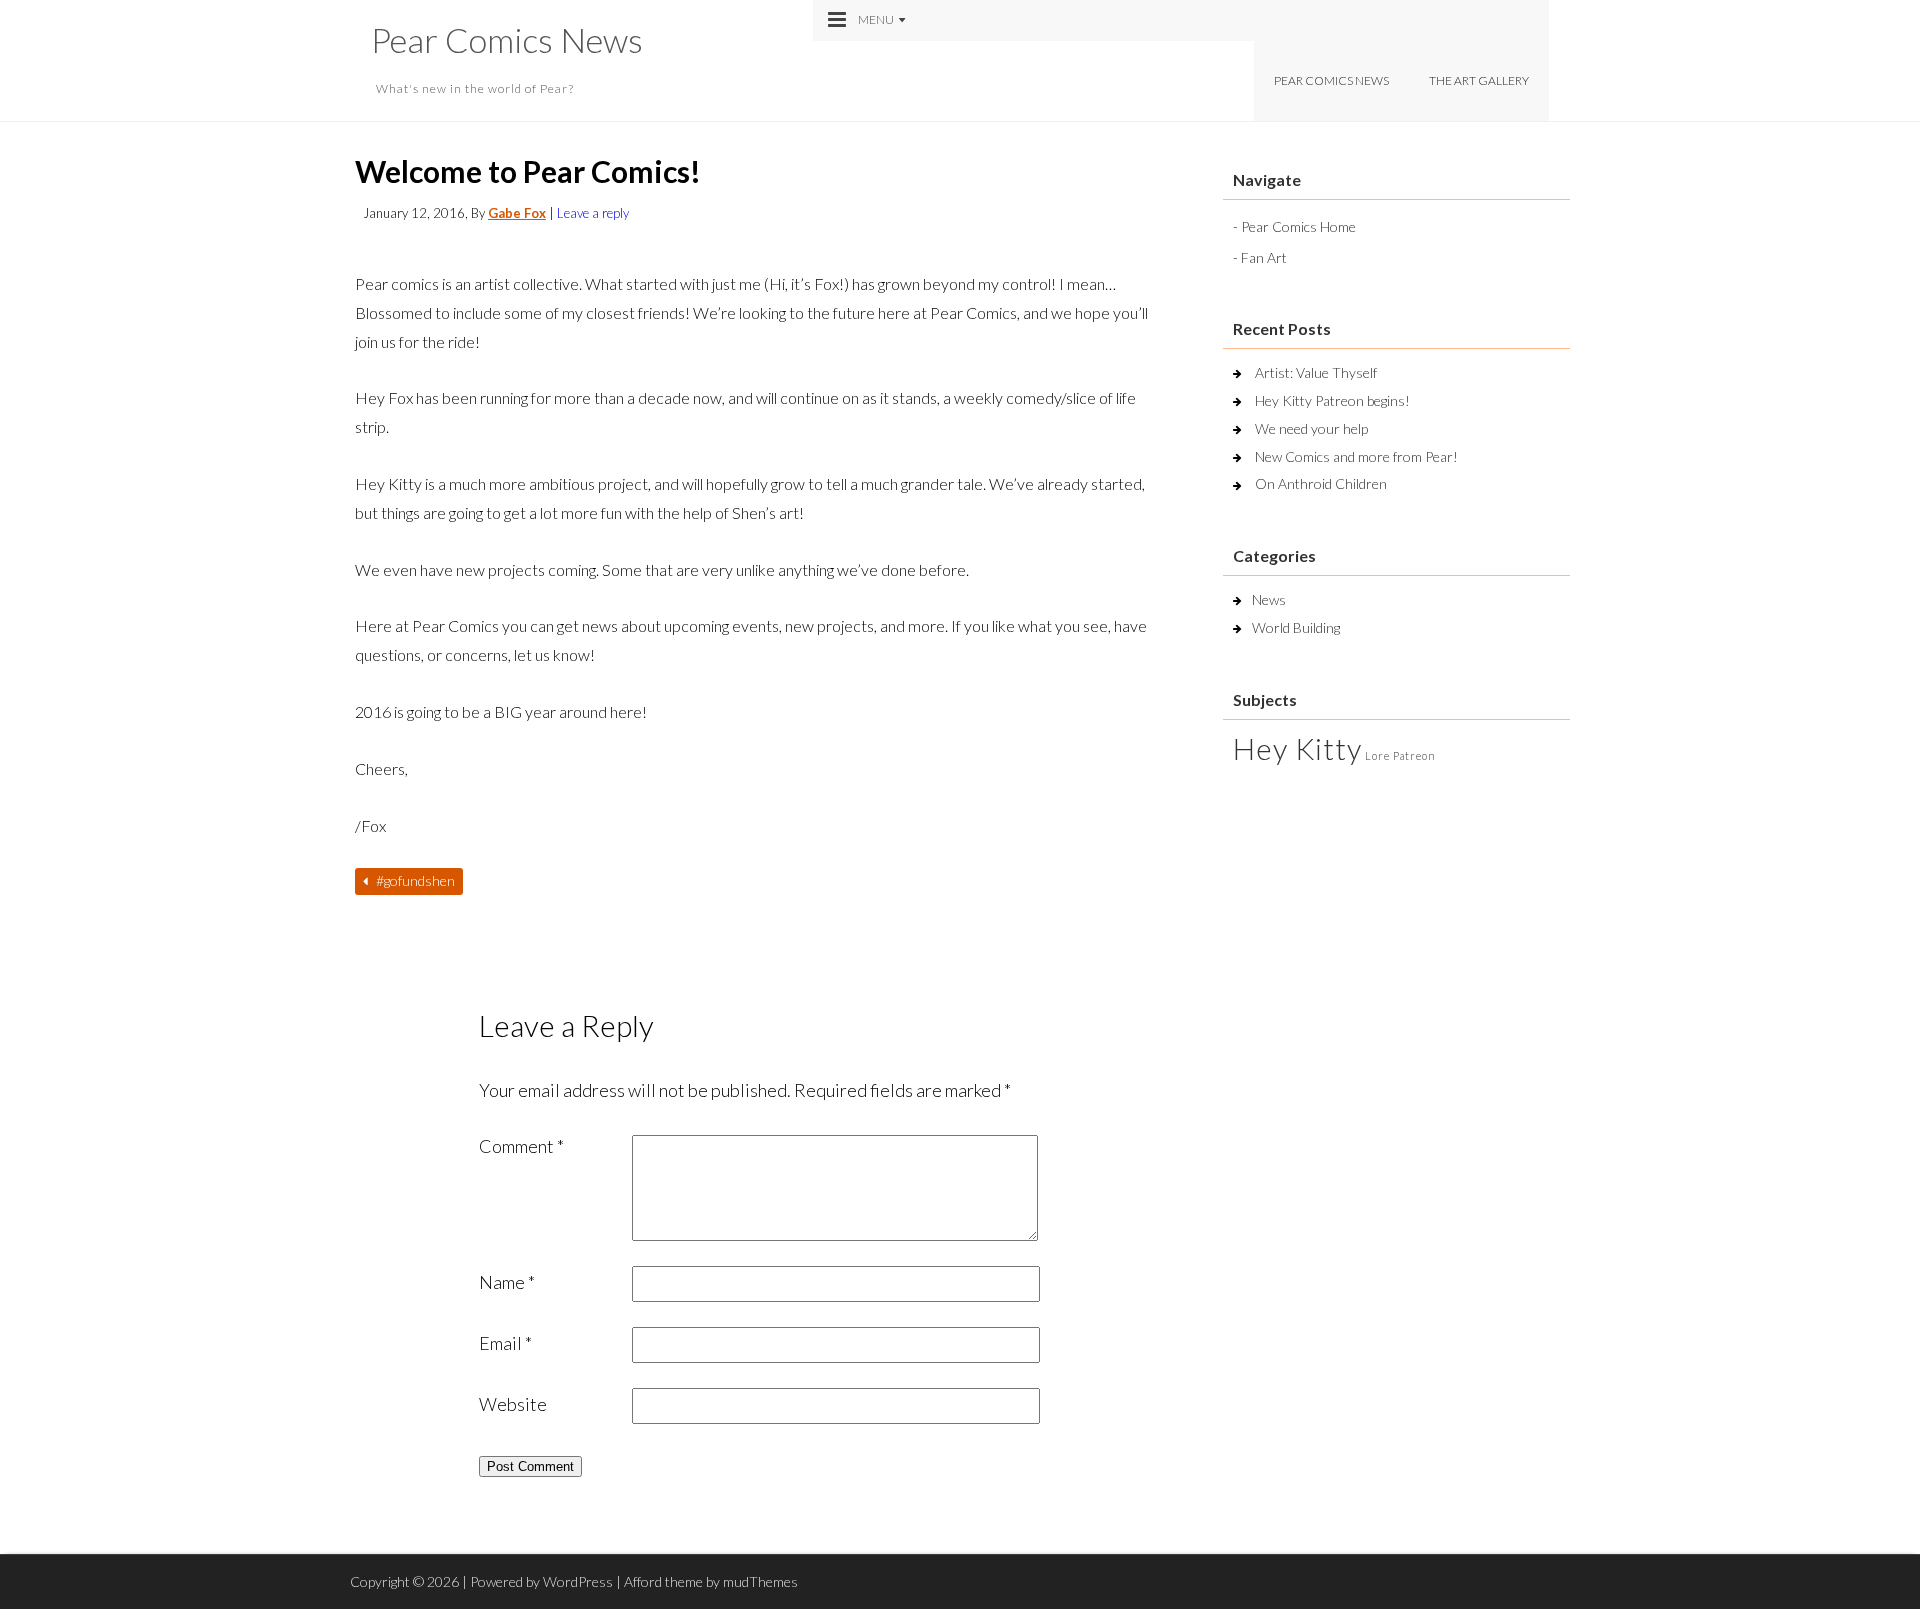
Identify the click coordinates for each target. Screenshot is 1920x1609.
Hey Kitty (1297, 748)
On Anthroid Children (1321, 483)
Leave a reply (593, 213)
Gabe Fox (517, 213)
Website (513, 1404)
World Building (1296, 627)
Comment (521, 1146)
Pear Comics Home (1298, 226)
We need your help (1311, 428)
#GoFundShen (414, 880)
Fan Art (1264, 257)
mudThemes (760, 1581)
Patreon (1414, 755)
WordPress (578, 1581)
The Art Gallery (1479, 80)
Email (505, 1343)
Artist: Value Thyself (1316, 372)
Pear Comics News (507, 39)
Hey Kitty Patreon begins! (1332, 400)
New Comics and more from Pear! (1356, 456)
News (1269, 599)
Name (507, 1282)
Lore (1377, 755)
